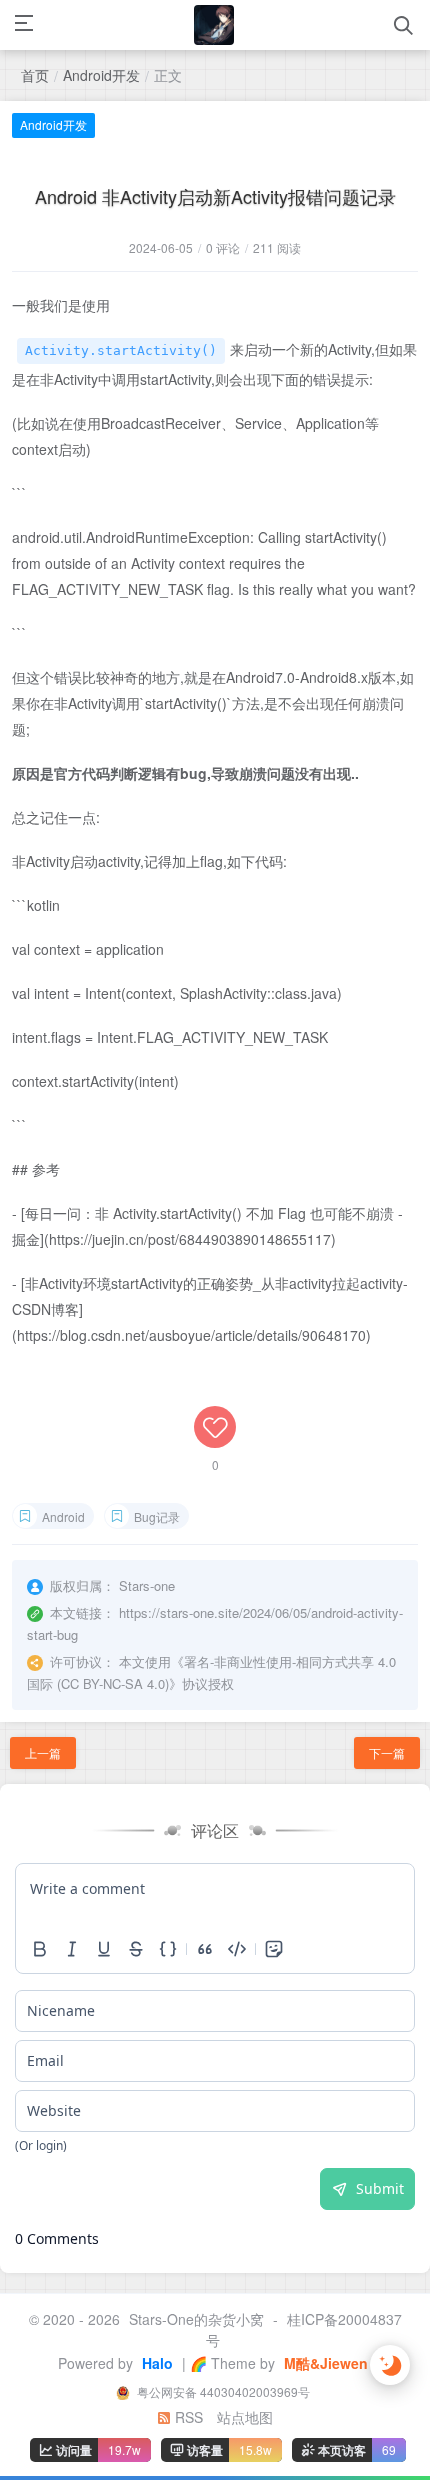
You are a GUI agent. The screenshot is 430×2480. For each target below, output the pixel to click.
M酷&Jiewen (324, 2363)
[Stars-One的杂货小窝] (214, 25)
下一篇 (387, 1752)
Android (63, 1516)
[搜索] (403, 25)
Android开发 (101, 75)
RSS (187, 2417)
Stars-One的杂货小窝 (196, 2319)
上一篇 (43, 1752)
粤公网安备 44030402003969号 (222, 2391)
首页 (35, 75)
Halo (155, 2363)
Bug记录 (157, 1516)
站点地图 (245, 2417)
